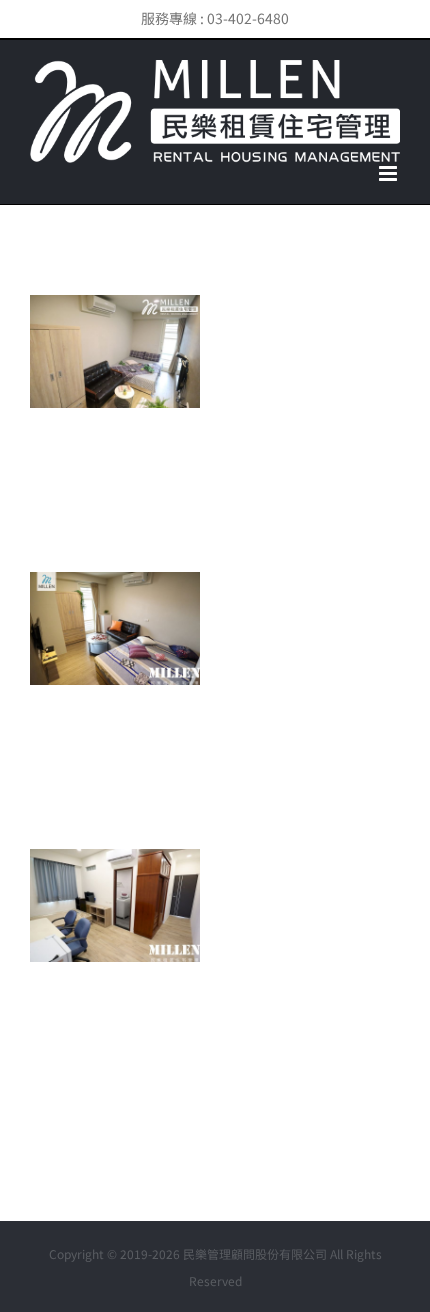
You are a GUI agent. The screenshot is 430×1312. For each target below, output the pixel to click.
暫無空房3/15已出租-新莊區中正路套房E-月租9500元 (85, 382)
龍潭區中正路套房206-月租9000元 (85, 955)
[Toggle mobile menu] (389, 173)
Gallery (145, 382)
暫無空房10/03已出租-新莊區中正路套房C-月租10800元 (85, 659)
